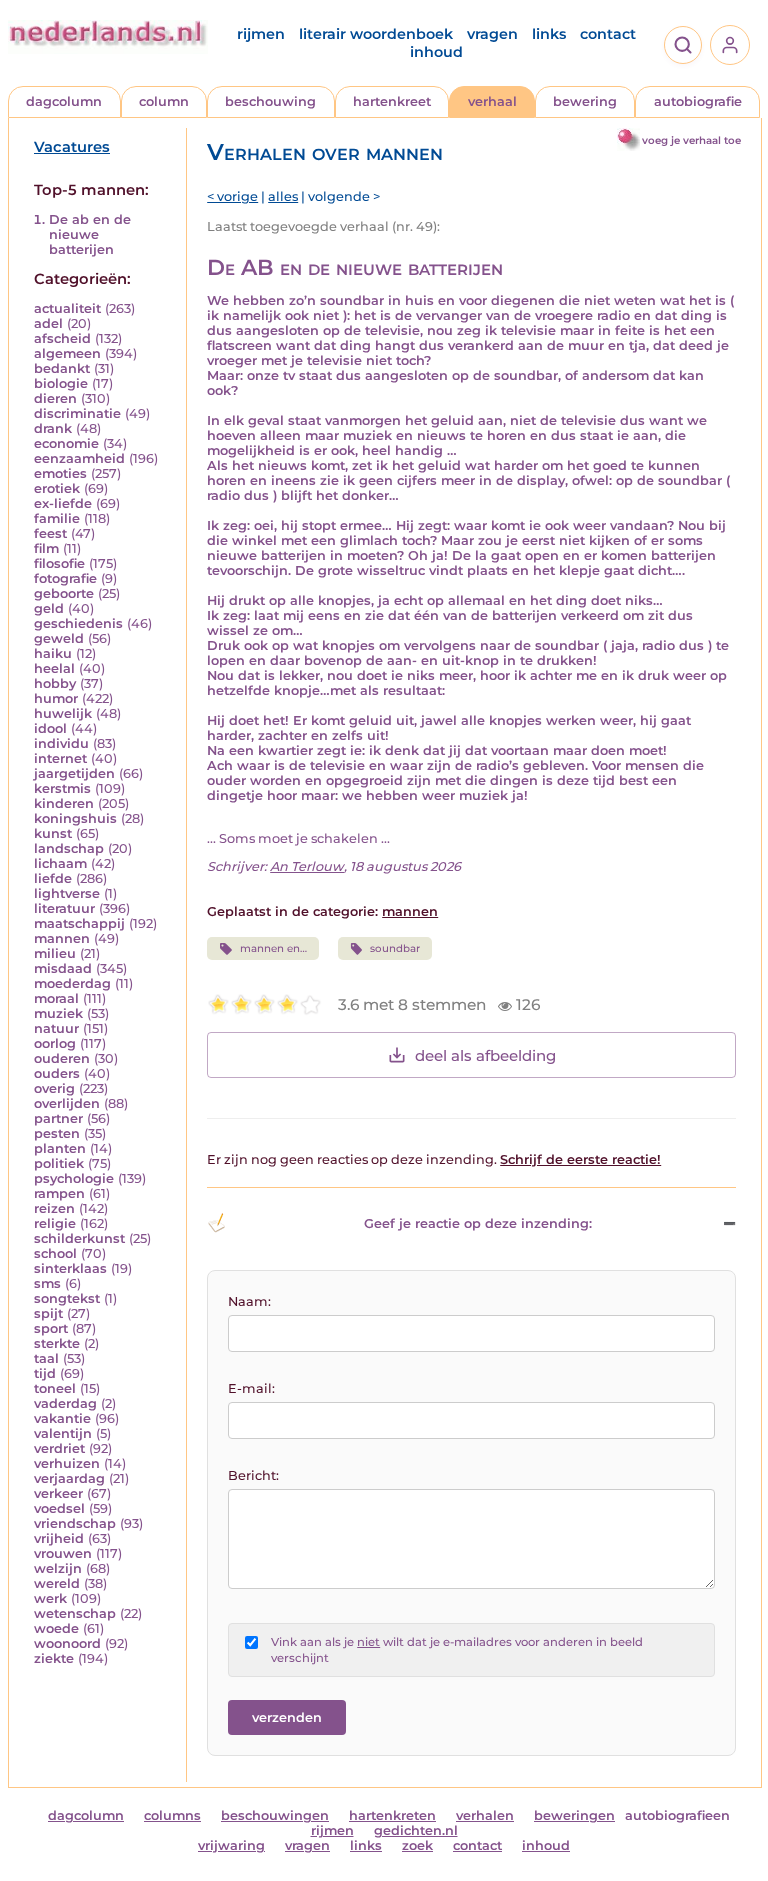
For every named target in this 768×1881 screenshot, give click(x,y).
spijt (48, 1313)
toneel (55, 1388)
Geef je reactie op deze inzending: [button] (478, 1223)
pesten (57, 1133)
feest (50, 533)
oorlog (55, 1043)
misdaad (63, 968)
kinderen (64, 803)
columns (172, 1815)
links (549, 34)
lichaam (60, 863)
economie (66, 443)
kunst (53, 833)
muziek (58, 1013)
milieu (55, 953)
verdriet (59, 1448)
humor (56, 698)
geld (49, 608)
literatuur (64, 908)
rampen (59, 1193)
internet (60, 758)
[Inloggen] (730, 45)
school (55, 1253)
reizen (54, 1208)
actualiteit (67, 308)
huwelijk (63, 713)
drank (53, 428)
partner (58, 1118)
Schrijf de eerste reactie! (580, 1159)
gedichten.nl (416, 1830)
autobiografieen (677, 1815)
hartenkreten (392, 1815)
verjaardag (69, 1478)
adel (48, 323)
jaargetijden (74, 773)
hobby (55, 683)
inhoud (436, 52)
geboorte (64, 593)
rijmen (261, 34)
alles (283, 196)
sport (51, 1328)
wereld (57, 1583)
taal (46, 1358)
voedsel (59, 1508)
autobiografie (698, 101)
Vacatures (72, 147)
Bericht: (253, 1475)
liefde (53, 878)
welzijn (58, 1568)
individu (61, 743)
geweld (59, 638)
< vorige (232, 196)
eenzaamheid (79, 458)
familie (57, 518)
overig (54, 1088)
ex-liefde (63, 503)
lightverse (67, 893)
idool (50, 728)
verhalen (485, 1815)
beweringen (574, 1815)
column (164, 101)
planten (60, 1148)
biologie (61, 383)
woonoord (67, 1643)
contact (608, 34)
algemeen (67, 353)
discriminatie (77, 413)
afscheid (62, 338)
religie (55, 1223)
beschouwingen (275, 1815)
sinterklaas (70, 1268)
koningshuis (75, 818)
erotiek (57, 488)
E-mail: (251, 1388)
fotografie (65, 578)
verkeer (58, 1493)
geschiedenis (78, 623)
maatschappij (79, 923)
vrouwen (63, 1553)
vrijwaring (231, 1845)
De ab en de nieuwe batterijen (90, 234)
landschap (69, 848)
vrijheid (59, 1538)
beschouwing (270, 101)
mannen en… (273, 948)
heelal (54, 668)
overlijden (67, 1103)
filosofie (59, 563)
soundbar (395, 948)
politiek (59, 1163)
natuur (56, 1028)
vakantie (62, 1418)
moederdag (72, 983)
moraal (56, 998)
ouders (57, 1073)
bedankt (62, 368)
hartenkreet (392, 101)
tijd (45, 1373)
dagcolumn (64, 101)
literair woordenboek (376, 34)
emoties (60, 473)
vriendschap (75, 1523)
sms (47, 1283)
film (46, 548)
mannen (62, 938)
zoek (417, 1845)
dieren (55, 398)
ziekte (54, 1658)
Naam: (249, 1301)
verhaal (492, 101)
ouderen (62, 1058)
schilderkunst (79, 1238)
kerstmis (62, 788)
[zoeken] (683, 45)
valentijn (63, 1433)
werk (50, 1598)
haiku (53, 653)
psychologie (74, 1178)
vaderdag (65, 1403)
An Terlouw (307, 866)
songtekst (67, 1298)
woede (56, 1628)
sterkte (57, 1343)
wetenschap (75, 1613)
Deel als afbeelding (485, 1055)
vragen (492, 34)
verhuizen (67, 1463)
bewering (585, 101)
